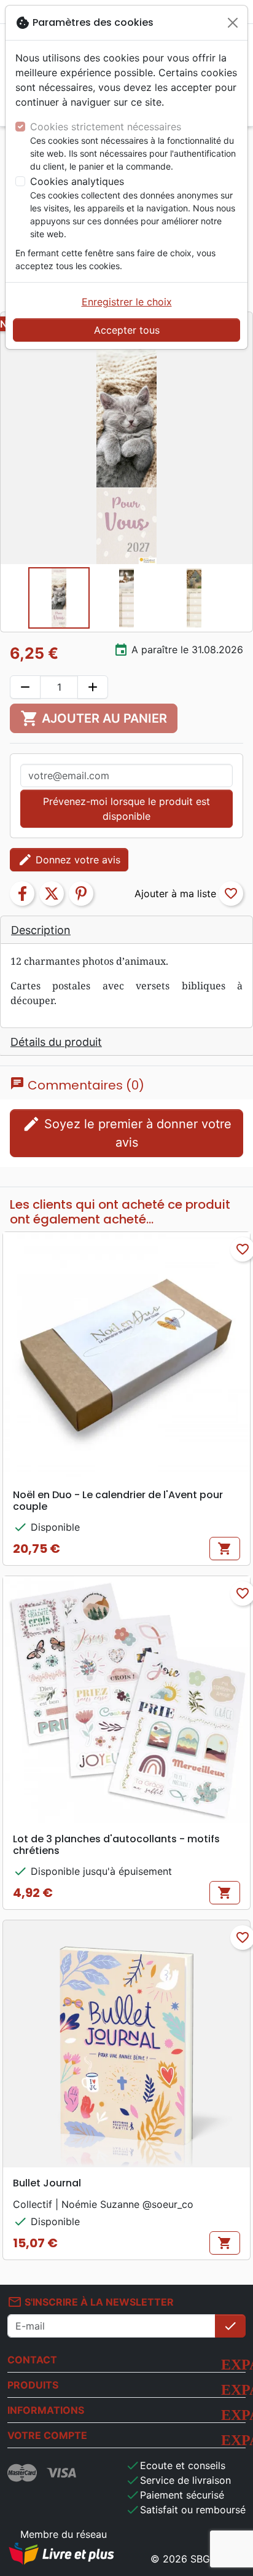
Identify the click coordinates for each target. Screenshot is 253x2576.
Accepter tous (127, 330)
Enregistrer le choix (127, 302)
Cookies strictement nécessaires (106, 127)
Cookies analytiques (77, 181)
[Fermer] (233, 23)
